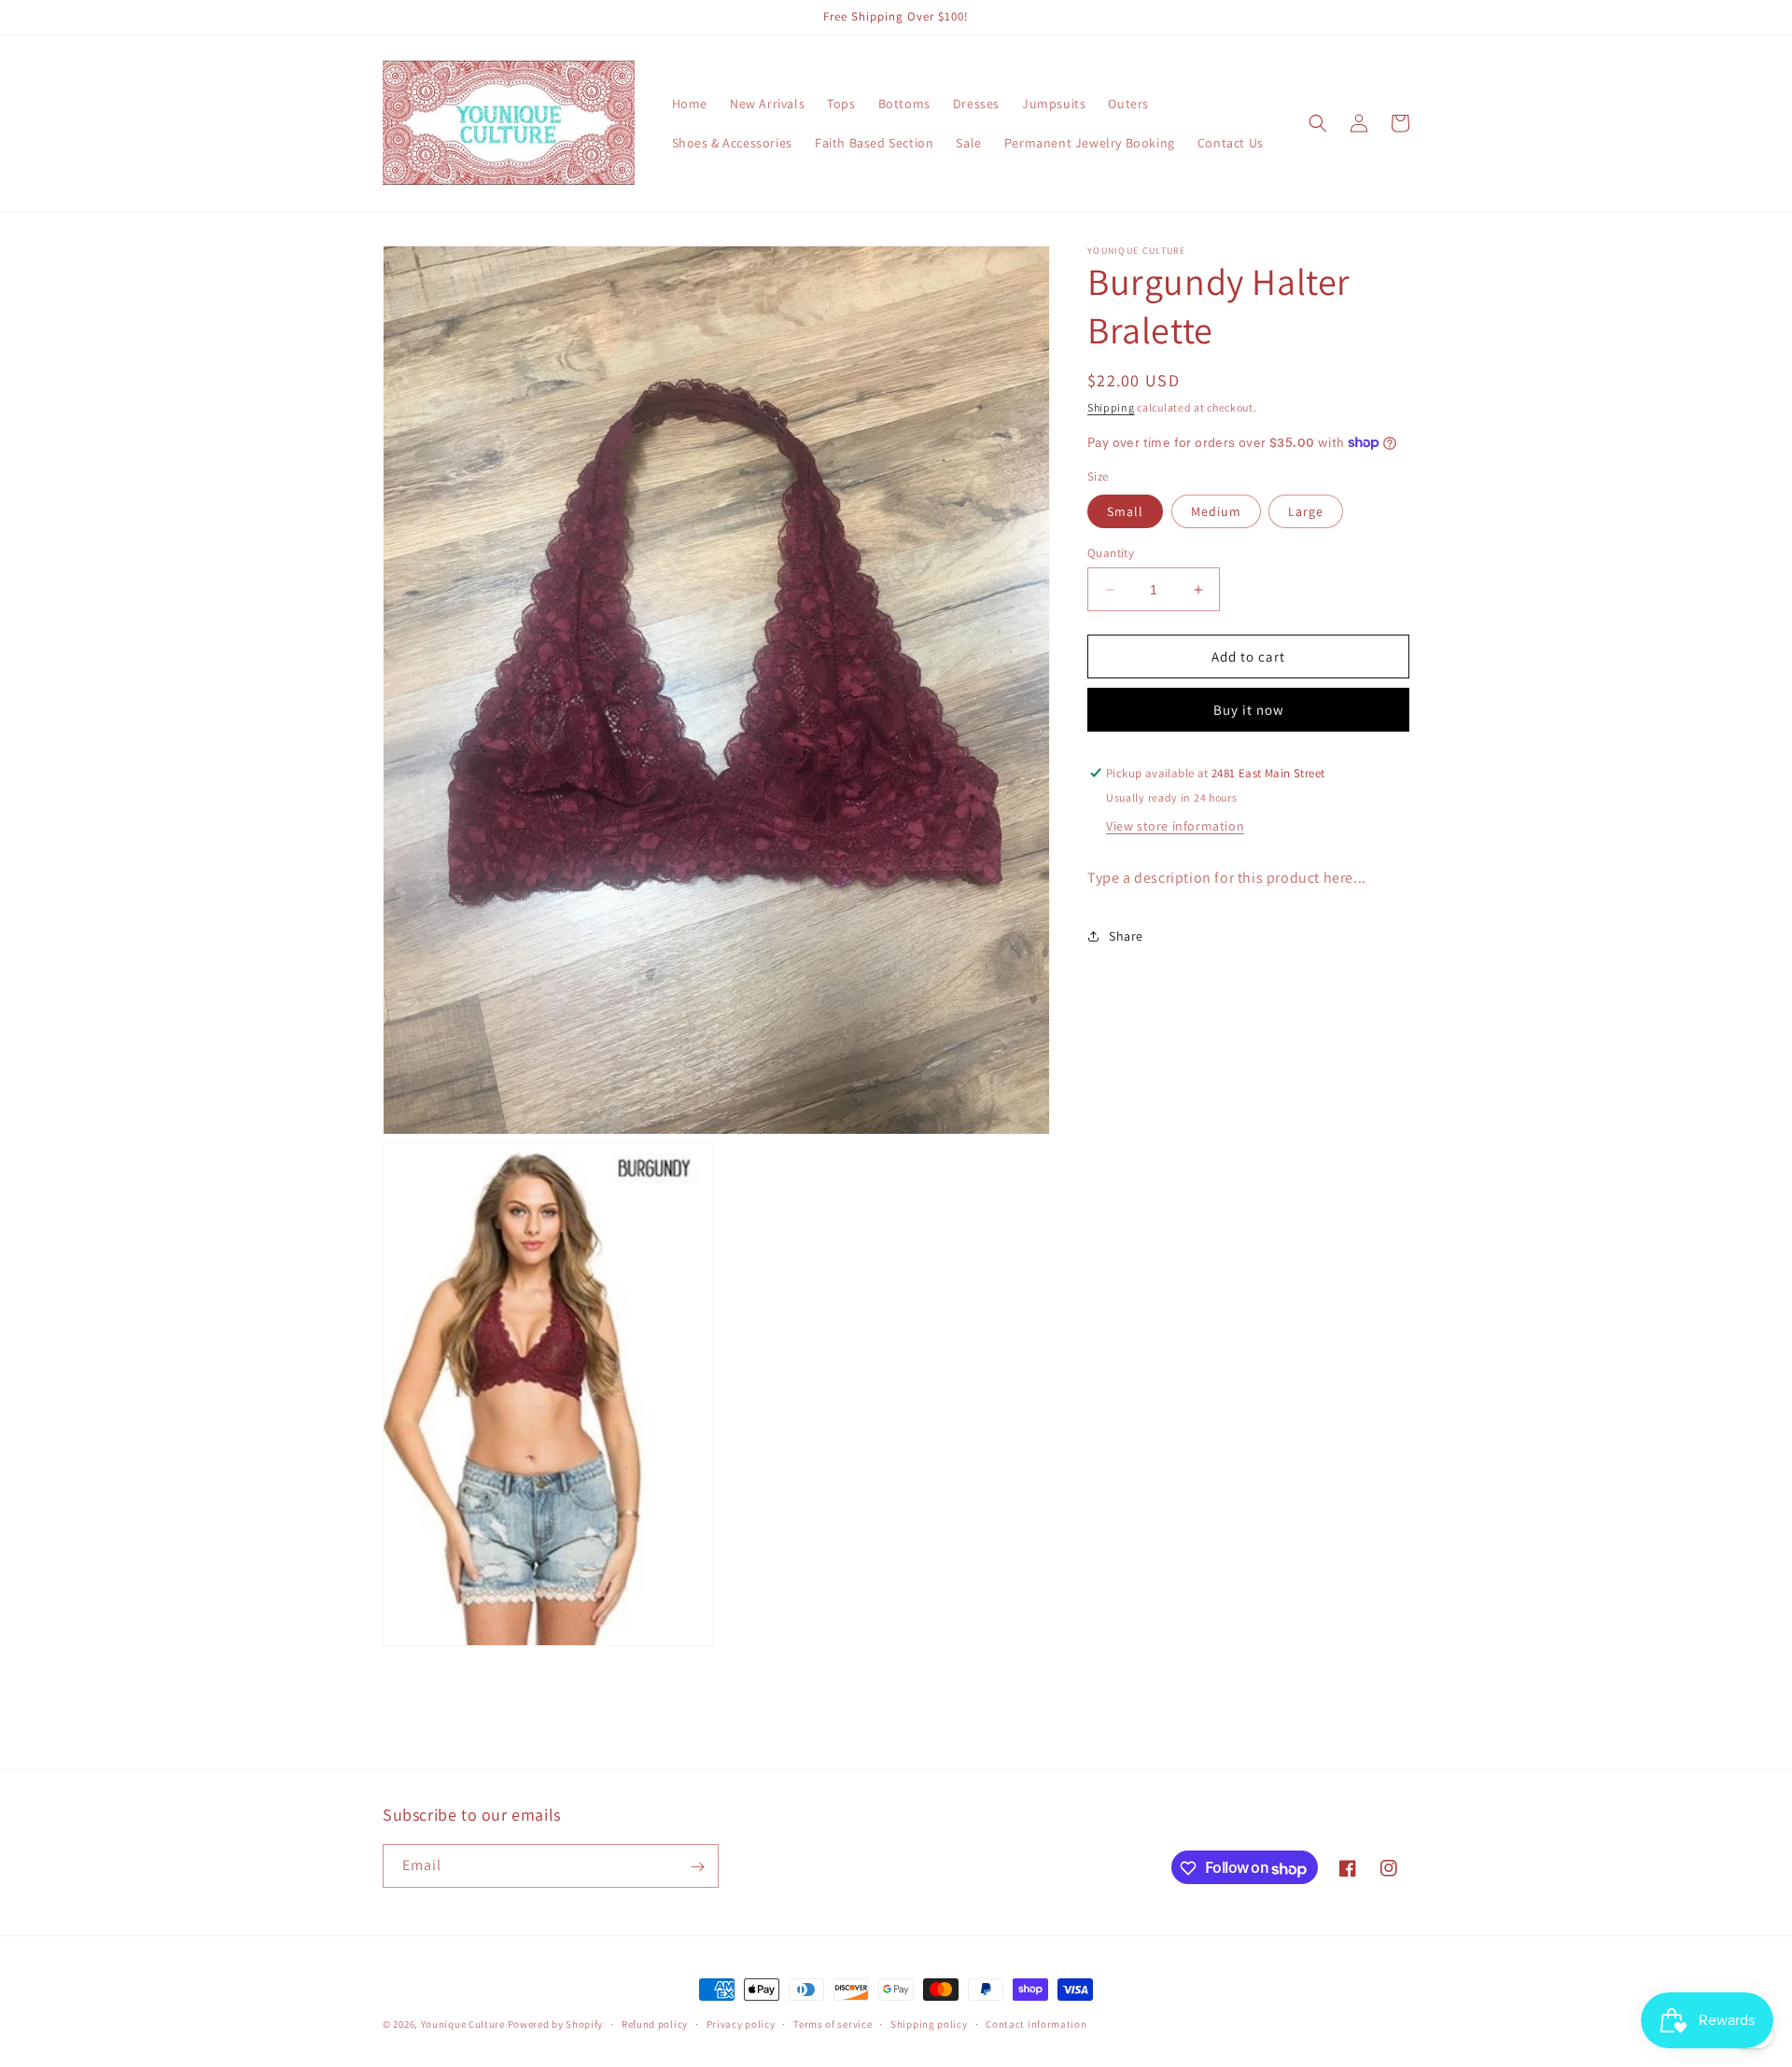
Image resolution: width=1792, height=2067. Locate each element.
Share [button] (1126, 936)
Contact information (1036, 2024)
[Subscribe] (697, 1867)
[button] (1318, 123)
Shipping (1111, 407)
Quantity (1111, 553)
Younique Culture (463, 2024)
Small (1125, 511)
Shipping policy (929, 2024)
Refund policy (655, 2024)
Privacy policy (741, 2024)
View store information (1175, 826)
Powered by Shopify (556, 2024)
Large (1306, 511)
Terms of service (833, 2024)
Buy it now (1249, 710)
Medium (1216, 511)
